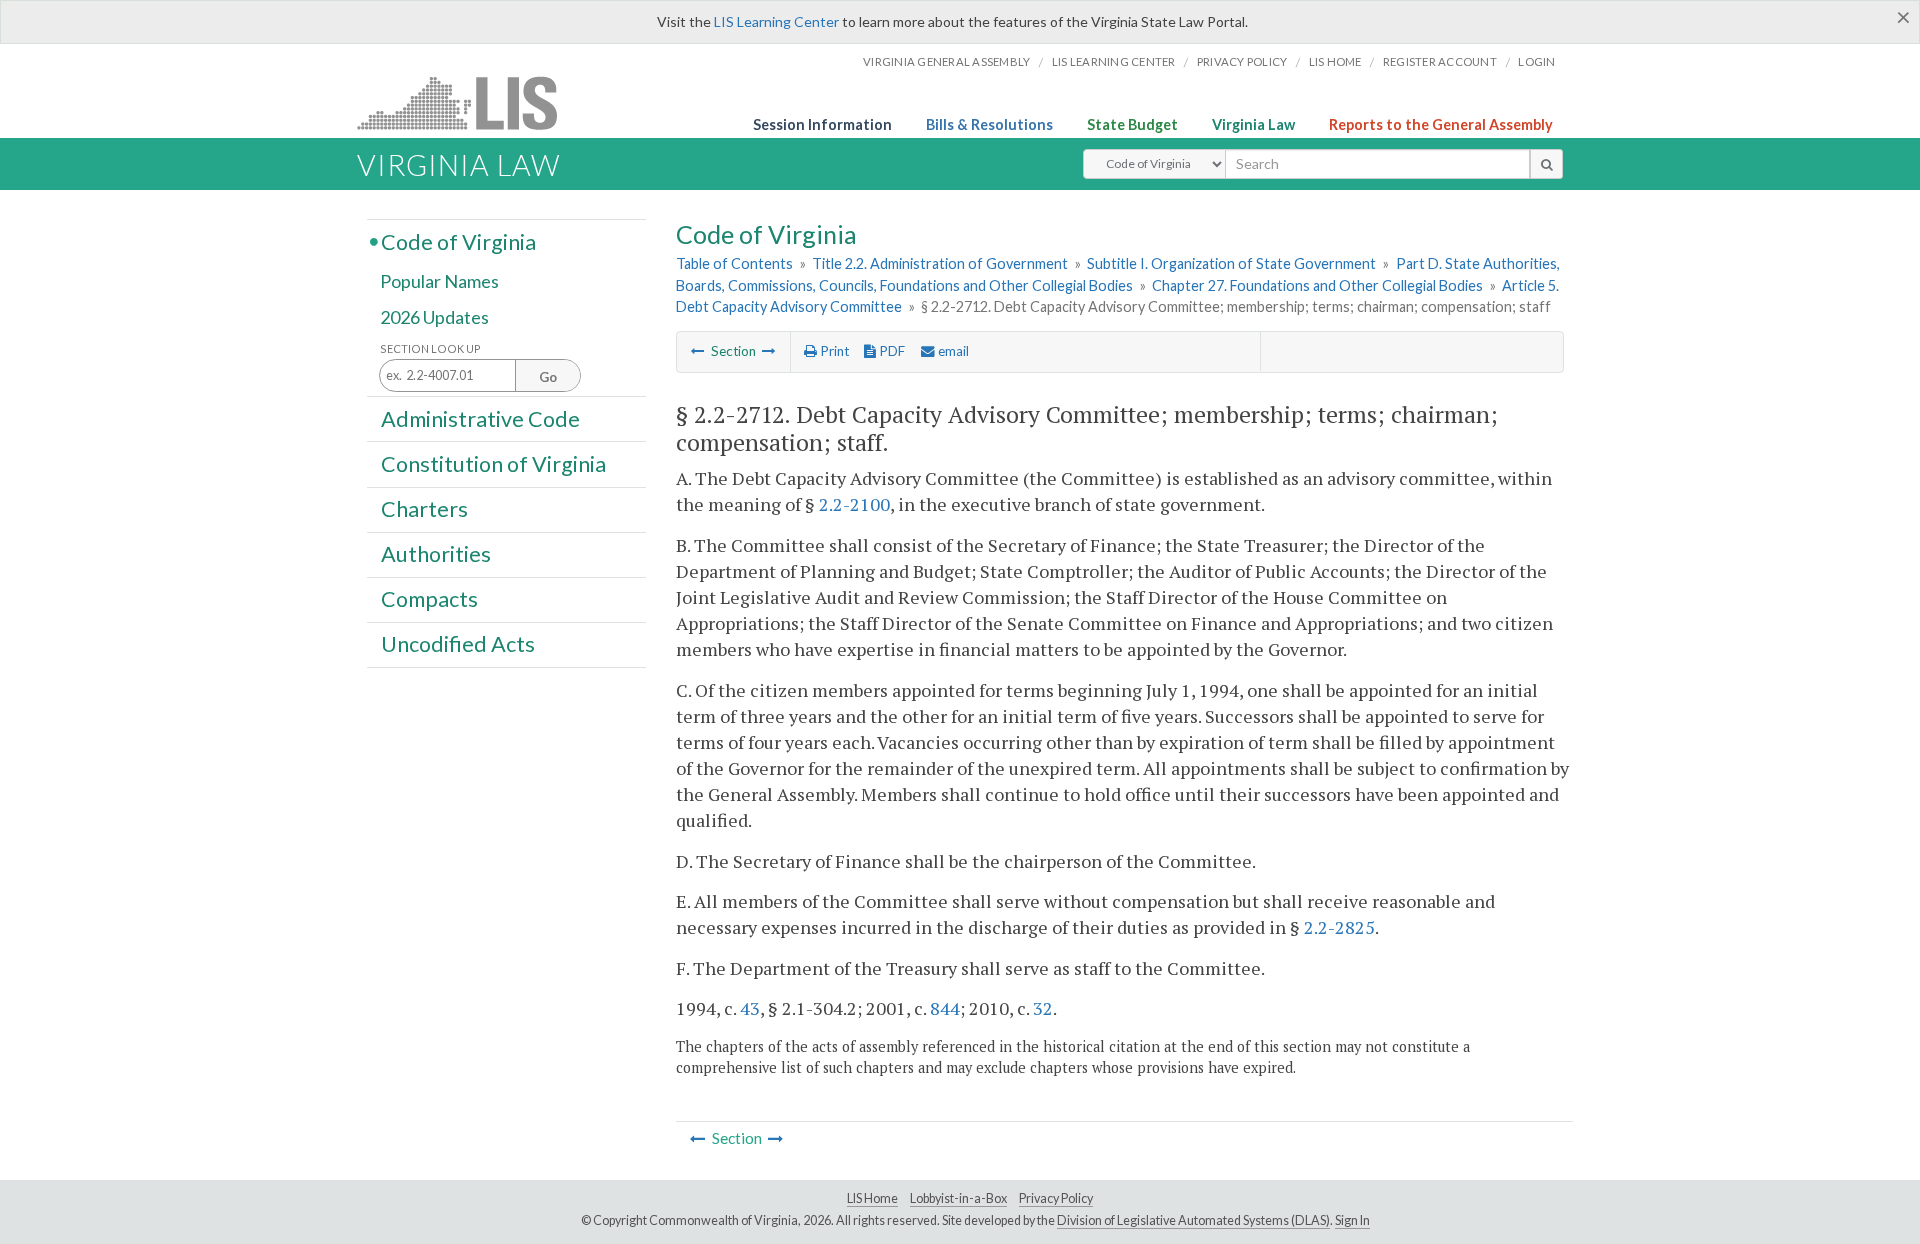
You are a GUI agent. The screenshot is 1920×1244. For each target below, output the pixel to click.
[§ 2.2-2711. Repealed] (698, 351)
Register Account (1440, 61)
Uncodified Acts (458, 644)
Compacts (429, 599)
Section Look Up (430, 348)
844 (945, 1008)
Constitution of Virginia (493, 463)
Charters (424, 509)
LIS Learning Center (776, 21)
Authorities (436, 554)
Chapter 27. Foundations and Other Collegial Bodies (1317, 285)
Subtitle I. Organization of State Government (1231, 263)
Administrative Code (480, 418)
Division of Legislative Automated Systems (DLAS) (1193, 1220)
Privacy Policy (1242, 61)
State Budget (1132, 124)
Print (833, 351)
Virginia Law (1253, 124)
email (952, 351)
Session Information (822, 124)
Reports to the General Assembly (1441, 124)
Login (1536, 61)
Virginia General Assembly (946, 61)
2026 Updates (434, 317)
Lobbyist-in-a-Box (958, 1198)
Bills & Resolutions (989, 124)
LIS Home (872, 1198)
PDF (890, 351)
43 (750, 1008)
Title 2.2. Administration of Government (940, 263)
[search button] (1546, 164)
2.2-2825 (1339, 927)
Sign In (1352, 1220)
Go (548, 377)
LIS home (1335, 61)
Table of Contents (734, 263)
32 (1043, 1008)
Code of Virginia (458, 241)
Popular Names (439, 282)
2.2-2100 (854, 504)
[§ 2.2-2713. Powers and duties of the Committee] (769, 351)
